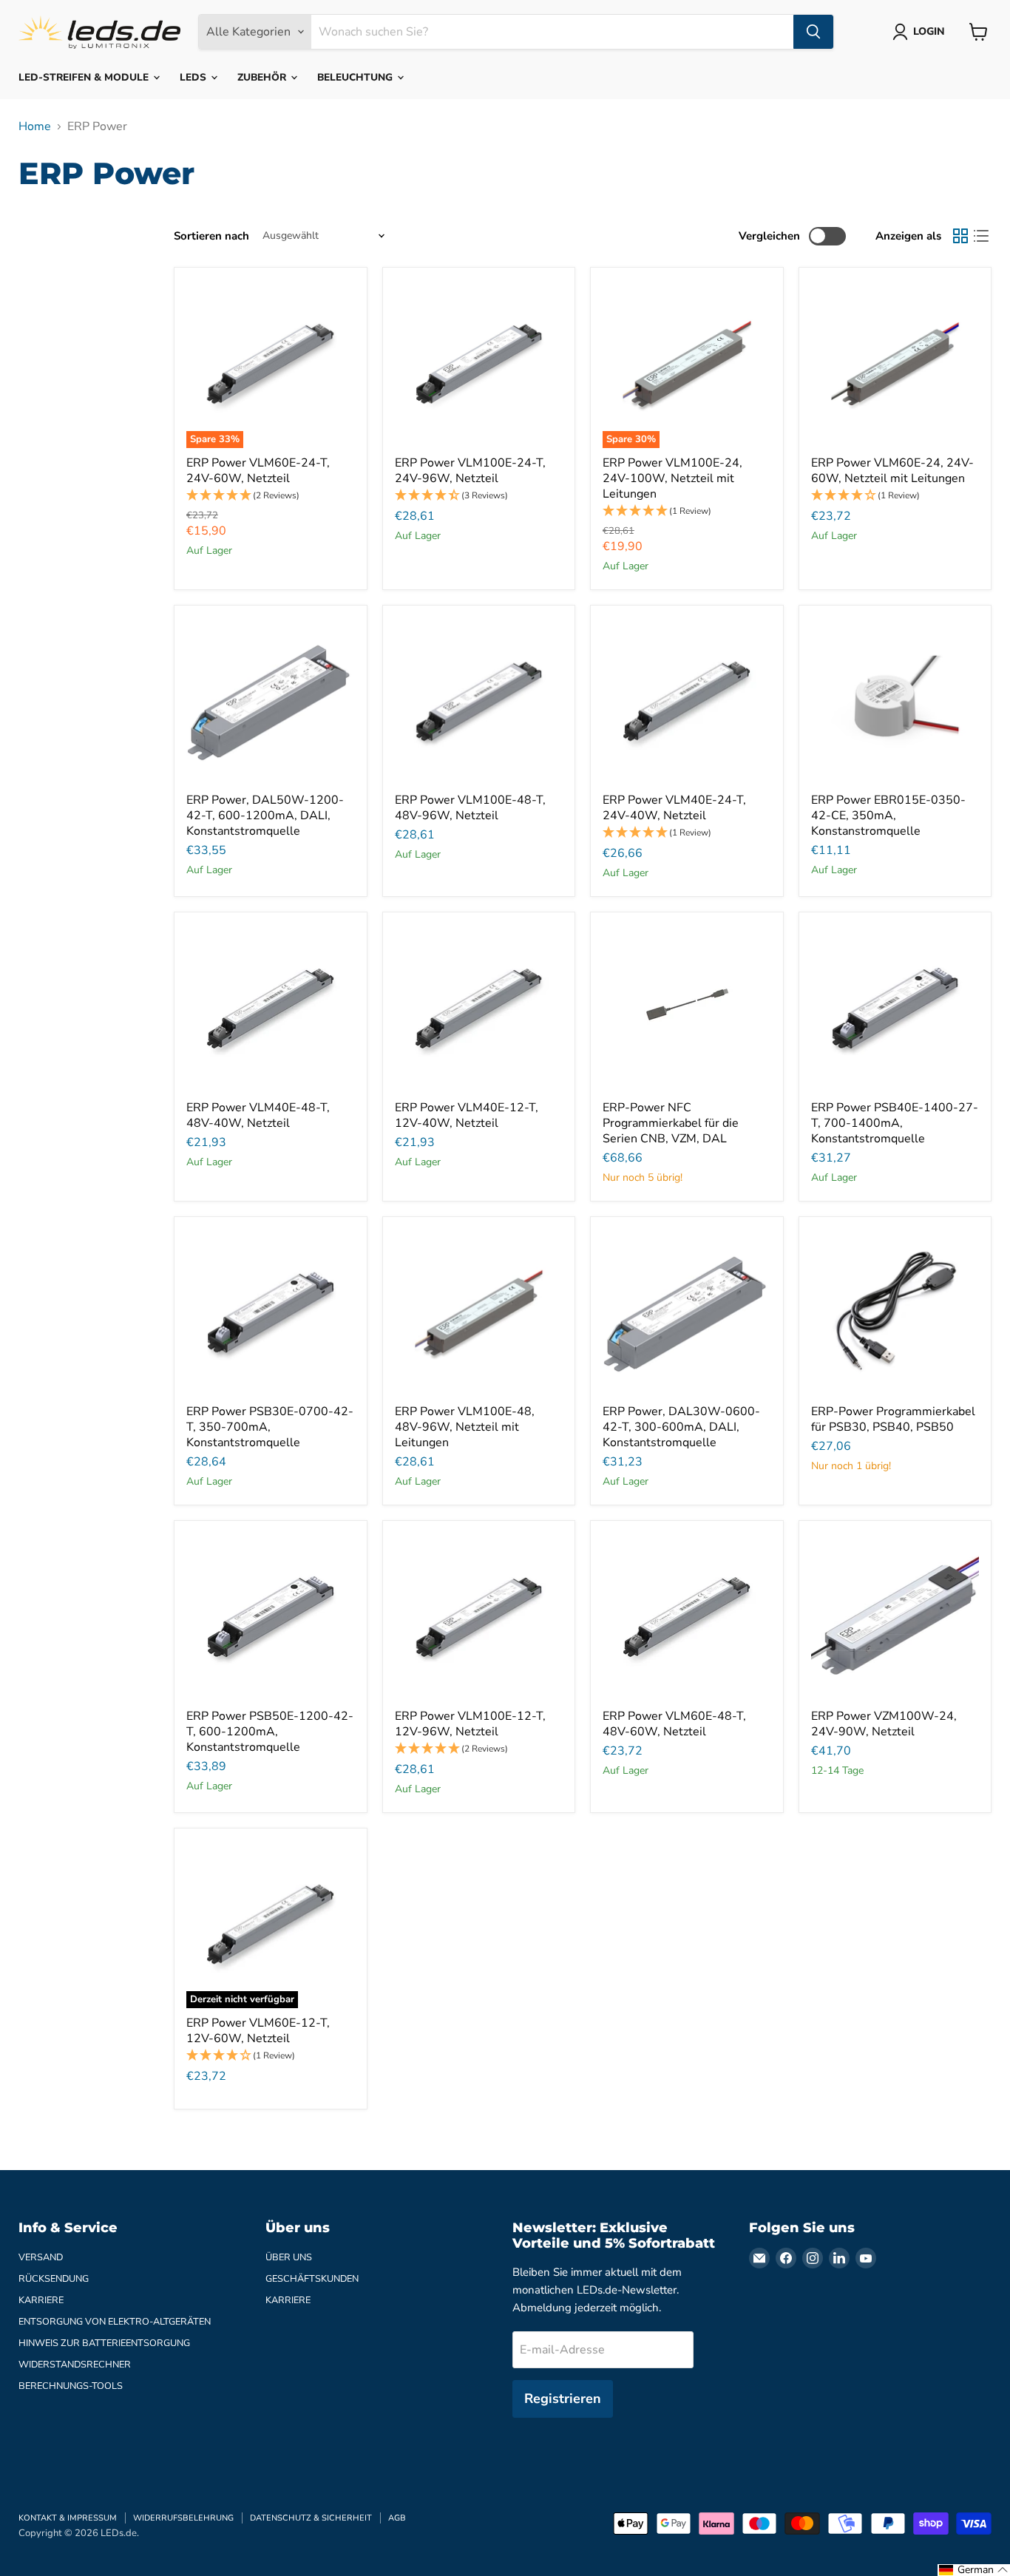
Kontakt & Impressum (68, 2518)
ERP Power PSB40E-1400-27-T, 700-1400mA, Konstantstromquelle (895, 1123)
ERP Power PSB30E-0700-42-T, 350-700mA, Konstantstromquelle (270, 1427)
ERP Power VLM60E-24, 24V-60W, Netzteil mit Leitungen (892, 471)
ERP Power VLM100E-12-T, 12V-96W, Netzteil (470, 1724)
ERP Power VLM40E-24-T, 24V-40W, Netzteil (674, 808)
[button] (271, 496)
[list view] (981, 236)
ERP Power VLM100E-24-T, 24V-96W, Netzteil (470, 471)
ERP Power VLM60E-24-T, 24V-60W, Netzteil (258, 471)
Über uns (289, 2257)
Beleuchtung (356, 77)
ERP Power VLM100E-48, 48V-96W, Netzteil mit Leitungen (465, 1427)
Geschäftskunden (312, 2279)
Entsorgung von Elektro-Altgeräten (115, 2322)
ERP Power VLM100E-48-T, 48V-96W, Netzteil (470, 808)
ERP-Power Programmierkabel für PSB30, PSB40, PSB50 (893, 1419)
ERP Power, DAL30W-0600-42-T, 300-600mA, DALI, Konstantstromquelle (681, 1427)
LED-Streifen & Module (85, 77)
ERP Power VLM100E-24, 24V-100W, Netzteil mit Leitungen (672, 478)
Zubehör (263, 77)
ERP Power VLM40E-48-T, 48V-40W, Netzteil (258, 1115)
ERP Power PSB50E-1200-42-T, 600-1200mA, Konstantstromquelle (270, 1732)
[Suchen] (813, 32)
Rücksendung (54, 2279)
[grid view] (960, 236)
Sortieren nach (211, 236)
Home (35, 126)
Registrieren (563, 2399)
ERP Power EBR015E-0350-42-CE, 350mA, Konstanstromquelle (888, 816)
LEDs (194, 77)
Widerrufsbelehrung (183, 2518)
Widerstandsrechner (75, 2365)
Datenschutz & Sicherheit (311, 2518)
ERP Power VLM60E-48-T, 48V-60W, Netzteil (674, 1724)
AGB (397, 2518)
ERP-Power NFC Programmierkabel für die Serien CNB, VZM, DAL (671, 1123)
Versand (41, 2257)
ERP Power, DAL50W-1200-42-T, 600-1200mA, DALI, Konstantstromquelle (265, 816)
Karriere (41, 2300)
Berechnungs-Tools (71, 2386)
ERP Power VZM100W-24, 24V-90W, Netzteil (884, 1724)
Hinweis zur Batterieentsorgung (104, 2343)
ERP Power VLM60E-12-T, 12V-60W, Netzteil (258, 2031)
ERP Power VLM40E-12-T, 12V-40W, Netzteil (467, 1115)
